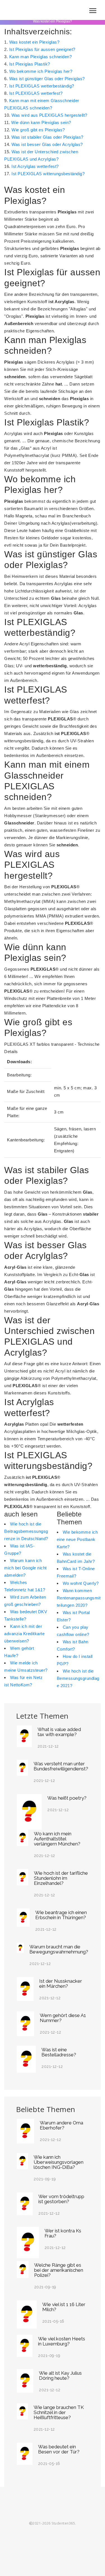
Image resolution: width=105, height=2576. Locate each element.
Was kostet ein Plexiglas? (34, 42)
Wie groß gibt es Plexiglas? (38, 130)
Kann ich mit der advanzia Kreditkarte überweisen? (24, 1634)
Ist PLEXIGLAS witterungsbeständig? (48, 174)
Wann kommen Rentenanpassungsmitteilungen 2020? (79, 1598)
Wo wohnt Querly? (81, 1583)
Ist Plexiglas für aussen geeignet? (42, 49)
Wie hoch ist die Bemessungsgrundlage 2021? (78, 1678)
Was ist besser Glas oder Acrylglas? (47, 144)
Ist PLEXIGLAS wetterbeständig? (42, 86)
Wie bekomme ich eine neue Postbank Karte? (77, 1539)
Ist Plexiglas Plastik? (30, 64)
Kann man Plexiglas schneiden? (41, 57)
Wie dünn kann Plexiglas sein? (41, 122)
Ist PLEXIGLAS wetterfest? (36, 93)
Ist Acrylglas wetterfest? (35, 166)
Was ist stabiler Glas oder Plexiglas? (47, 137)
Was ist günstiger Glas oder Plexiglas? (47, 79)
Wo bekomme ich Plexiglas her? (41, 71)
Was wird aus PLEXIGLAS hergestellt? (49, 115)
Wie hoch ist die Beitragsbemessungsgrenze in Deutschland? (26, 1531)
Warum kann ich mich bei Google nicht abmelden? (25, 1568)
